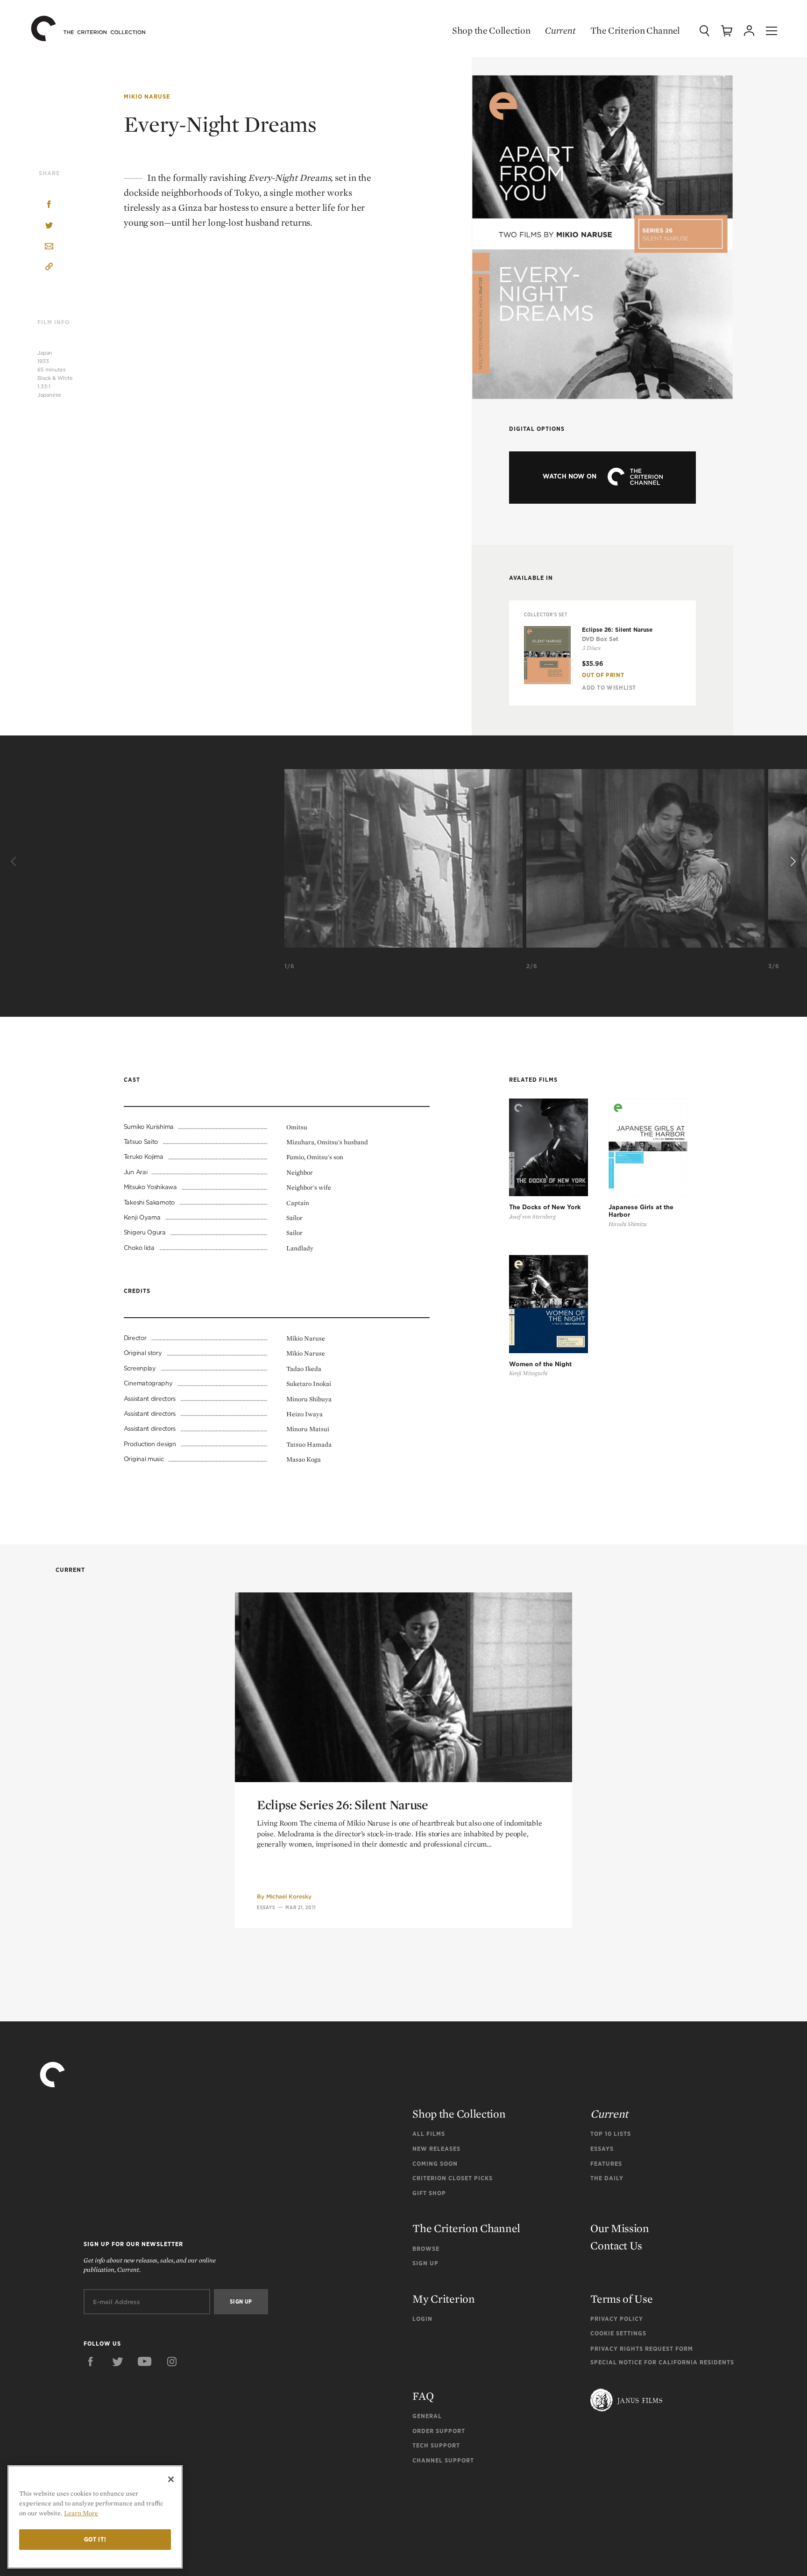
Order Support (439, 2431)
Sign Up (425, 2263)
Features (606, 2164)
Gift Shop (429, 2193)
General (427, 2416)
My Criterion (443, 2299)
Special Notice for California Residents (662, 2362)
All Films (429, 2134)
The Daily (607, 2178)
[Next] (792, 862)
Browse (426, 2249)
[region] (95, 2517)
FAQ (423, 2396)
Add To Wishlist (609, 688)
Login (422, 2319)
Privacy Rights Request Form (642, 2349)
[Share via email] (49, 247)
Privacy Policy (617, 2319)
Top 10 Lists (611, 2134)
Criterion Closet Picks (453, 2178)
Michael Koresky (289, 1896)
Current (560, 30)
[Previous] (15, 862)
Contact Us (616, 2245)
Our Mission (620, 2228)
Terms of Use (621, 2299)
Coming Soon (435, 2164)
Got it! (95, 2539)
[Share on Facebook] (49, 205)
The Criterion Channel (635, 30)
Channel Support (443, 2460)
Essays (266, 1907)
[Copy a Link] (49, 268)
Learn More (81, 2513)
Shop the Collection (491, 30)
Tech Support (436, 2445)
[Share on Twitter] (49, 226)
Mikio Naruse (147, 96)
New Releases (436, 2149)
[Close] (171, 2479)
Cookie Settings (618, 2333)
